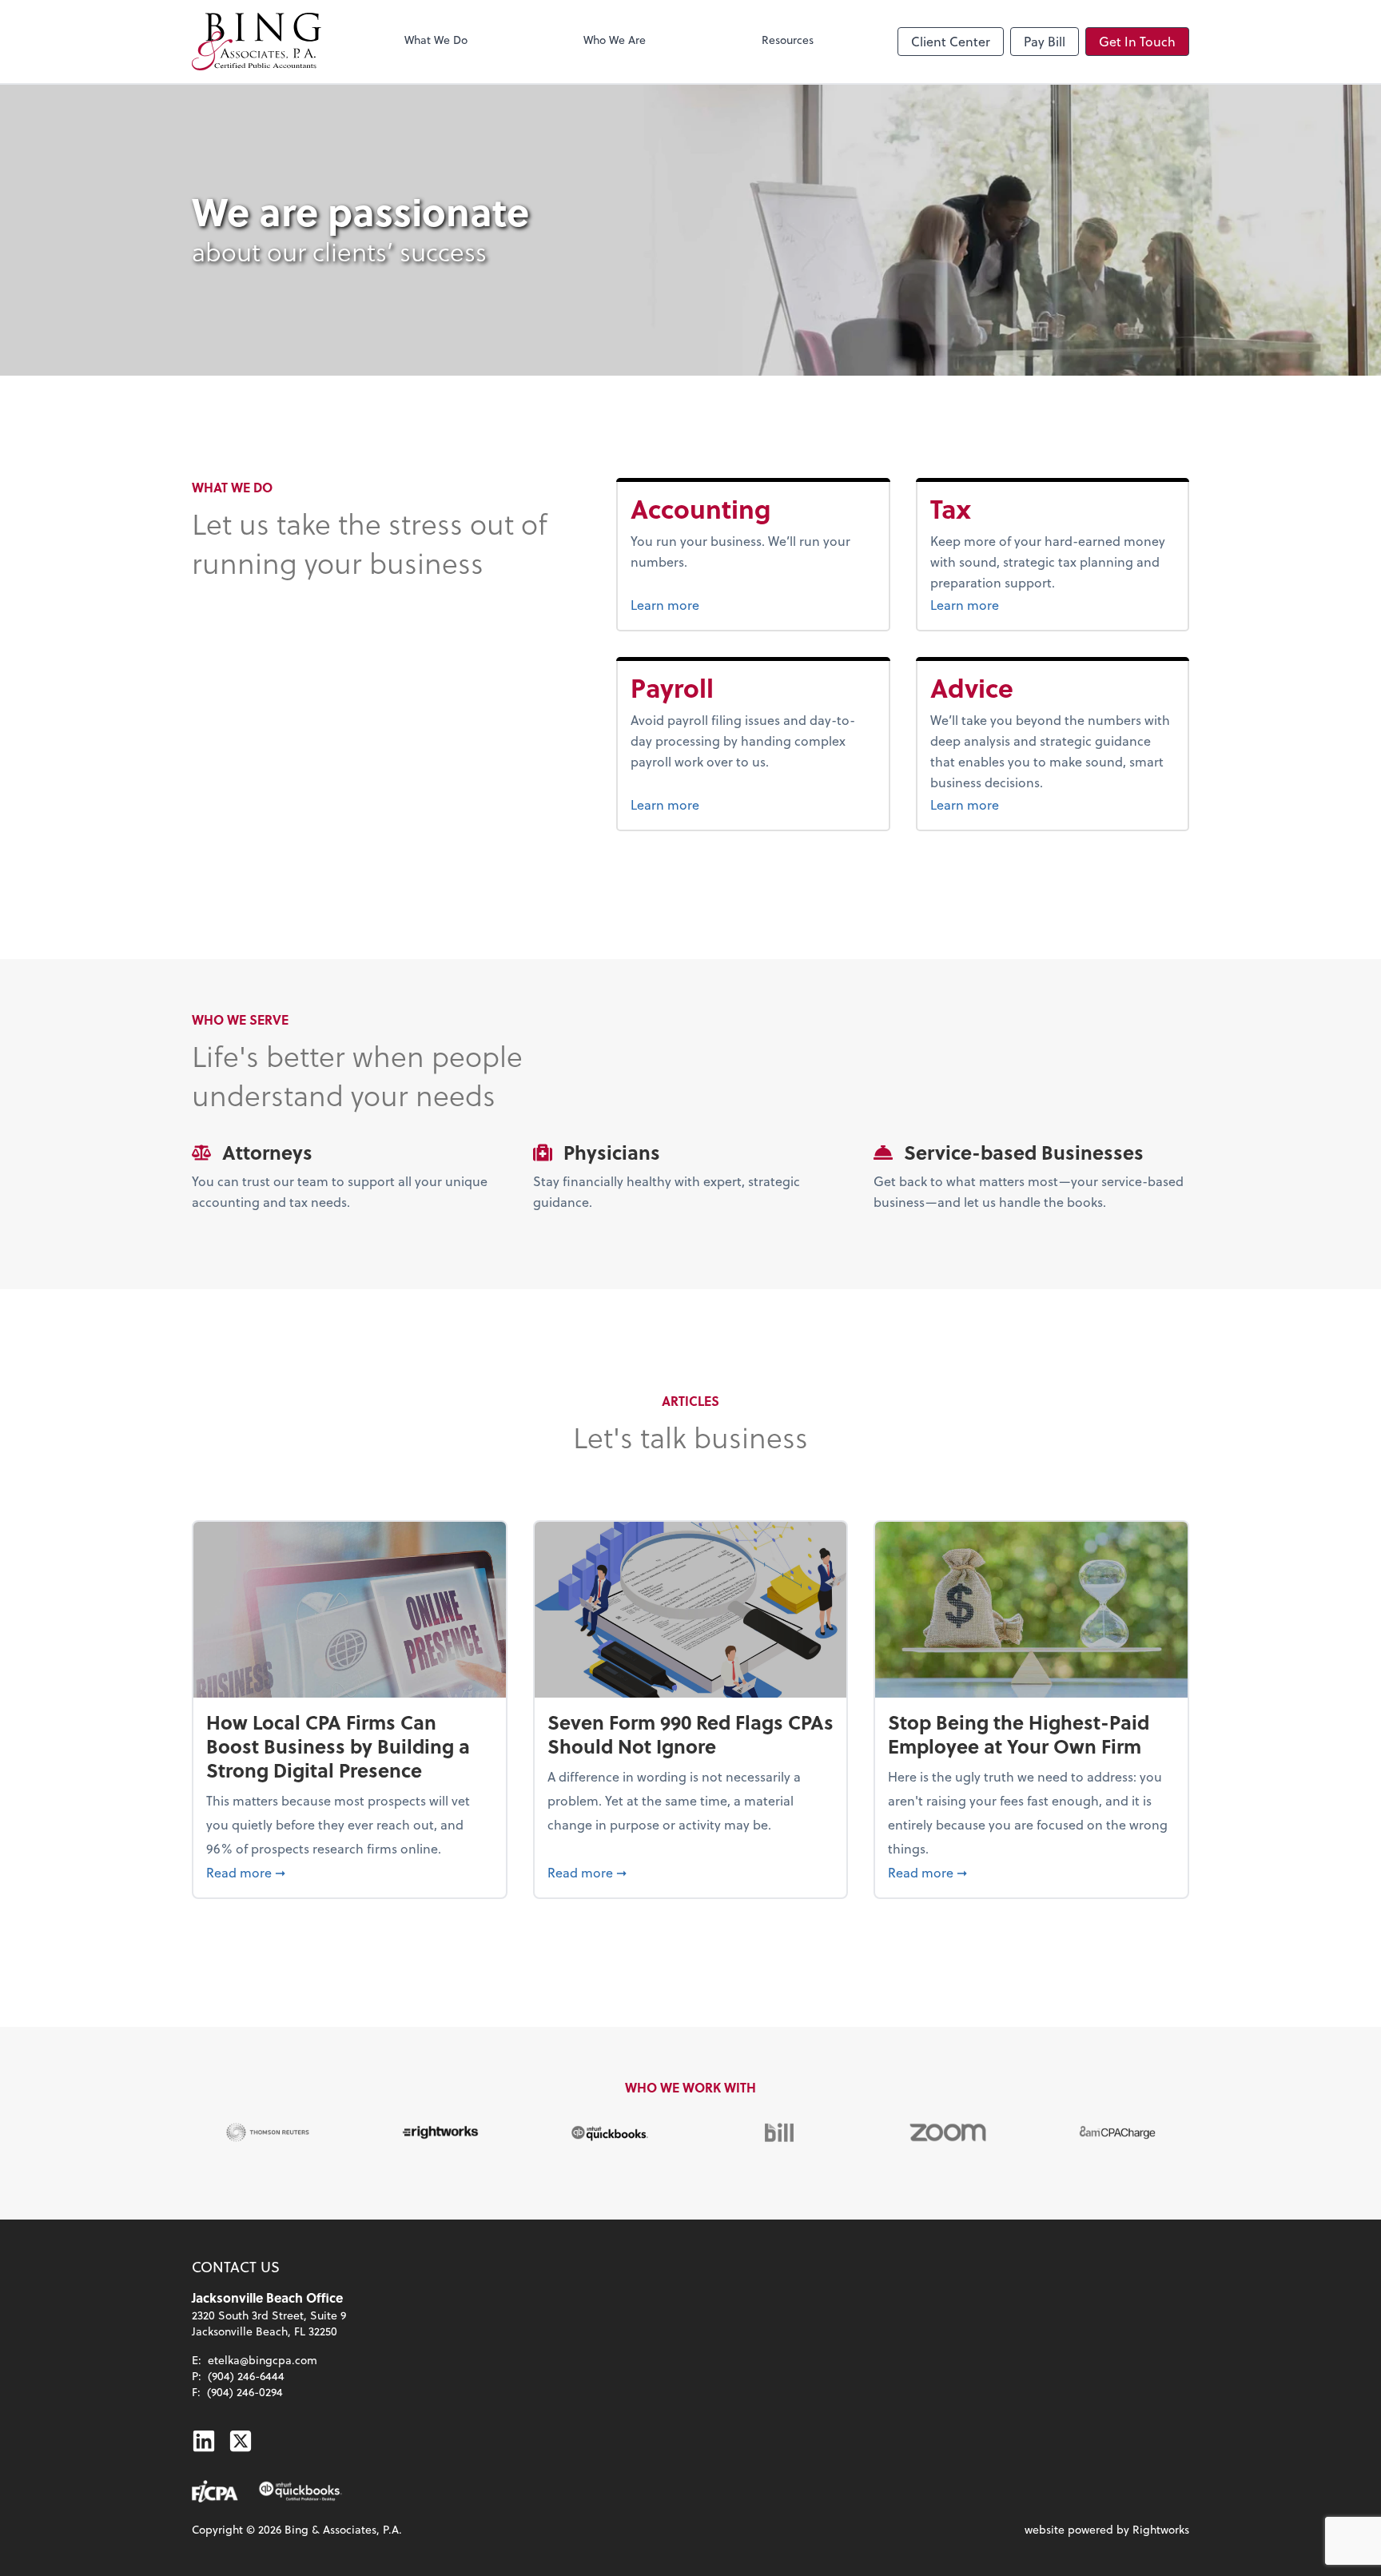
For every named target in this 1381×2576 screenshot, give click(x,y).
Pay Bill (1045, 41)
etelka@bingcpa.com (263, 2360)
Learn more (725, 604)
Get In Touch (1137, 41)
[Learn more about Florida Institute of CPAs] (215, 2491)
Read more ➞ (350, 1872)
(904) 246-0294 (245, 2392)
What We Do (436, 40)
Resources (788, 40)
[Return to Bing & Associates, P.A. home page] (257, 42)
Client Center (951, 41)
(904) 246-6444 (246, 2376)
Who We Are (615, 40)
